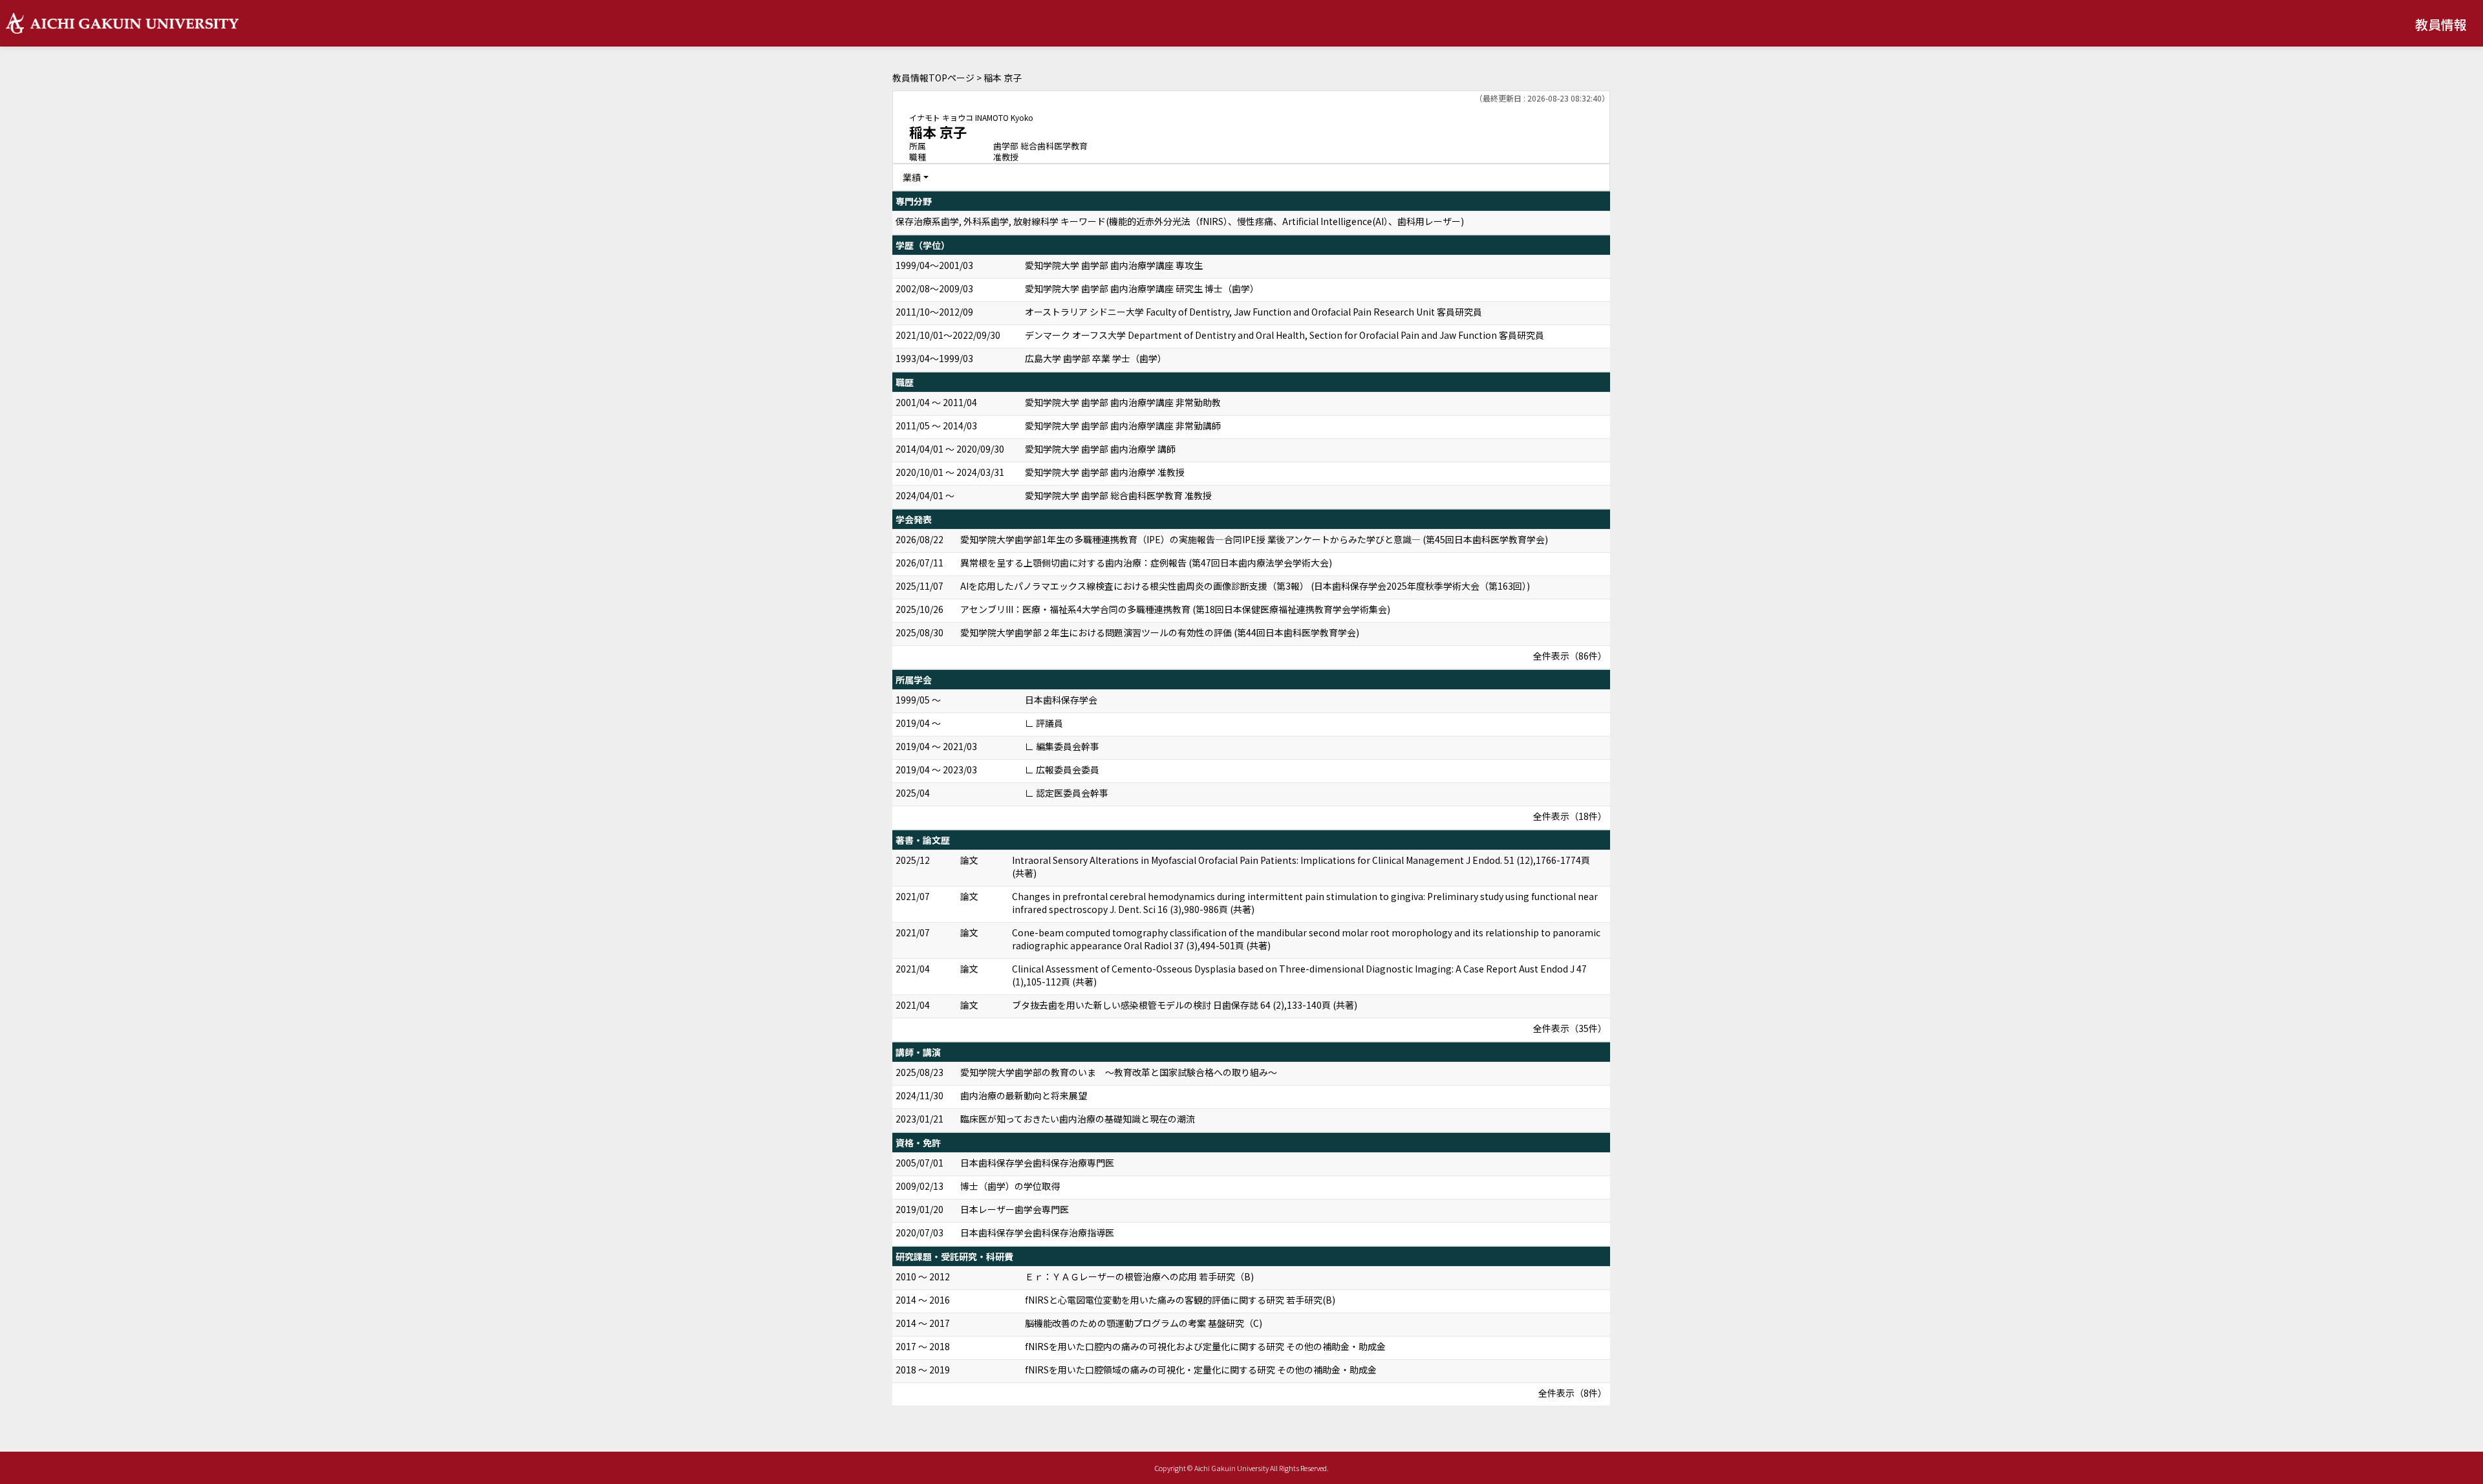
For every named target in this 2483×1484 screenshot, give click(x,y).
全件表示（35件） (1570, 1028)
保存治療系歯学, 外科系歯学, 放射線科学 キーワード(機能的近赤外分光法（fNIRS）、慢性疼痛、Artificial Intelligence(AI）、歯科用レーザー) (1180, 221)
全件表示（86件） (1570, 656)
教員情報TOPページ (933, 78)
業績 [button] (912, 177)
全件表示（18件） (1570, 816)
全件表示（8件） (1573, 1393)
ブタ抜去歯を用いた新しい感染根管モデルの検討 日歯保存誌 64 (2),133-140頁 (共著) (1185, 1005)
